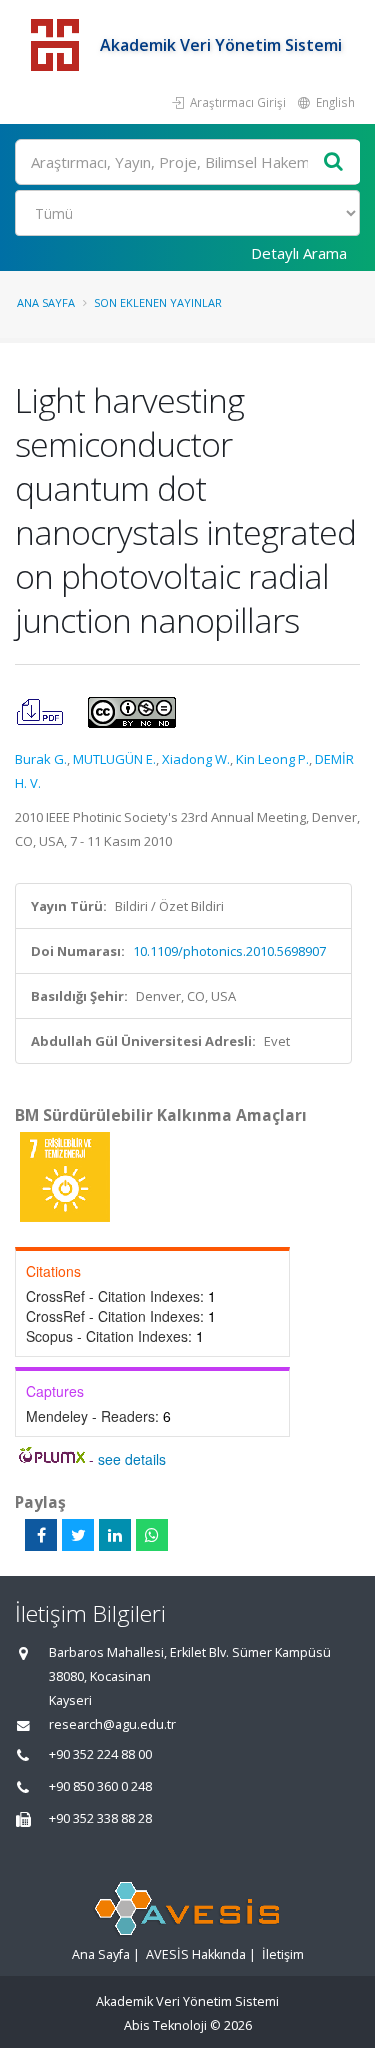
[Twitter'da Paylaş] (78, 1535)
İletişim (283, 1954)
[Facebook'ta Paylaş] (41, 1535)
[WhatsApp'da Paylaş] (152, 1535)
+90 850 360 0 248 (100, 1786)
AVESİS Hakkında (196, 1954)
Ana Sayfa (46, 302)
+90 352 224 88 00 (100, 1754)
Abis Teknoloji (165, 2025)
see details (132, 1459)
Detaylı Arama (299, 253)
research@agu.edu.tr (112, 1724)
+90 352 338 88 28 (100, 1818)
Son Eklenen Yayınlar (158, 302)
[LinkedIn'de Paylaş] (115, 1535)
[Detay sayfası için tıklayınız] (65, 1176)
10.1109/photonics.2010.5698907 (229, 951)
